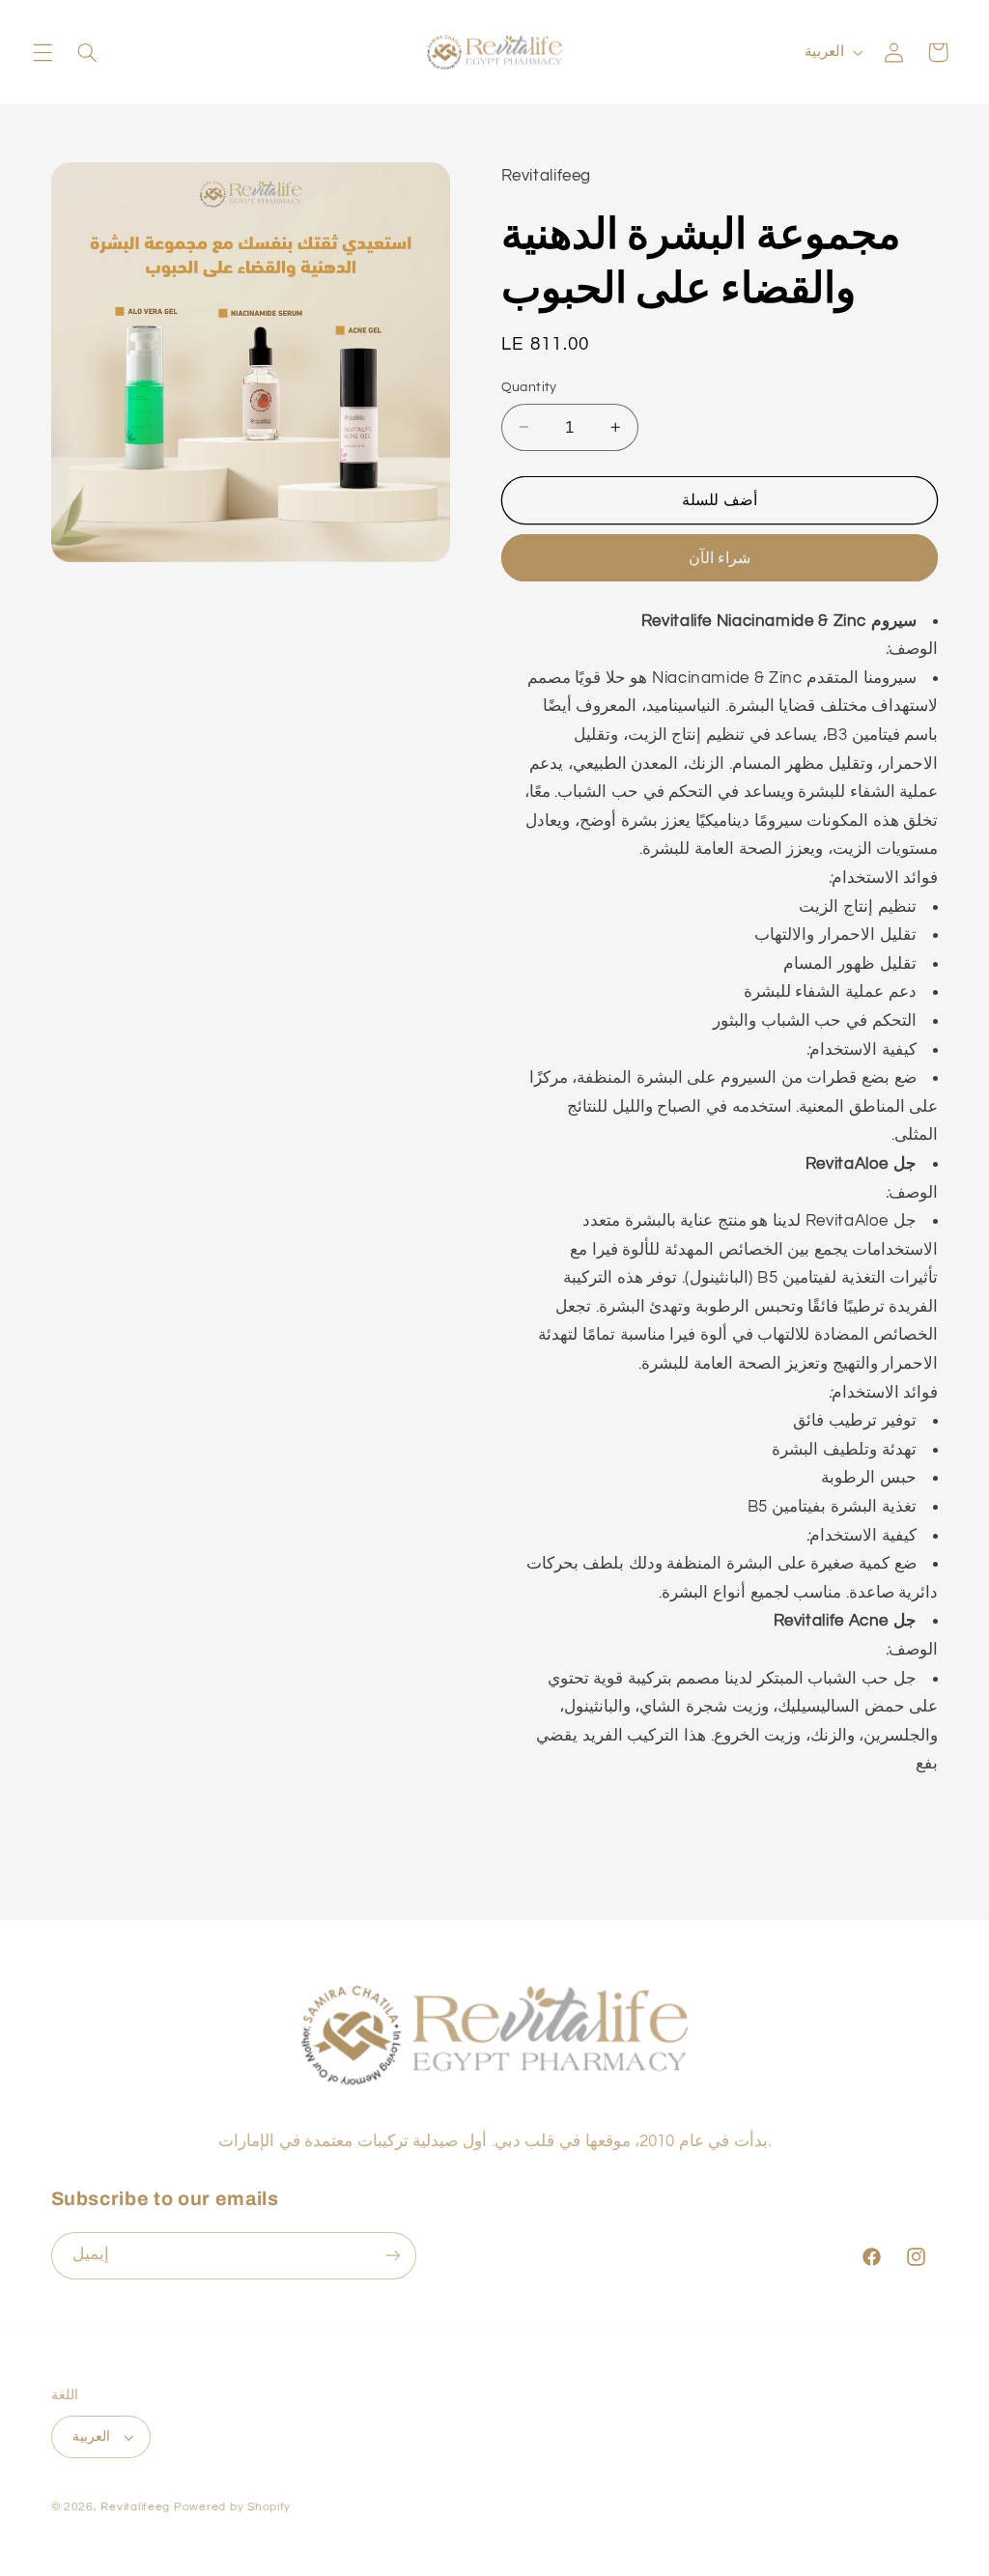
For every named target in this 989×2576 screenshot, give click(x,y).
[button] (42, 52)
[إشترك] (392, 2256)
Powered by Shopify (232, 2507)
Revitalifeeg (135, 2507)
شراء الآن (720, 558)
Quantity (529, 387)
